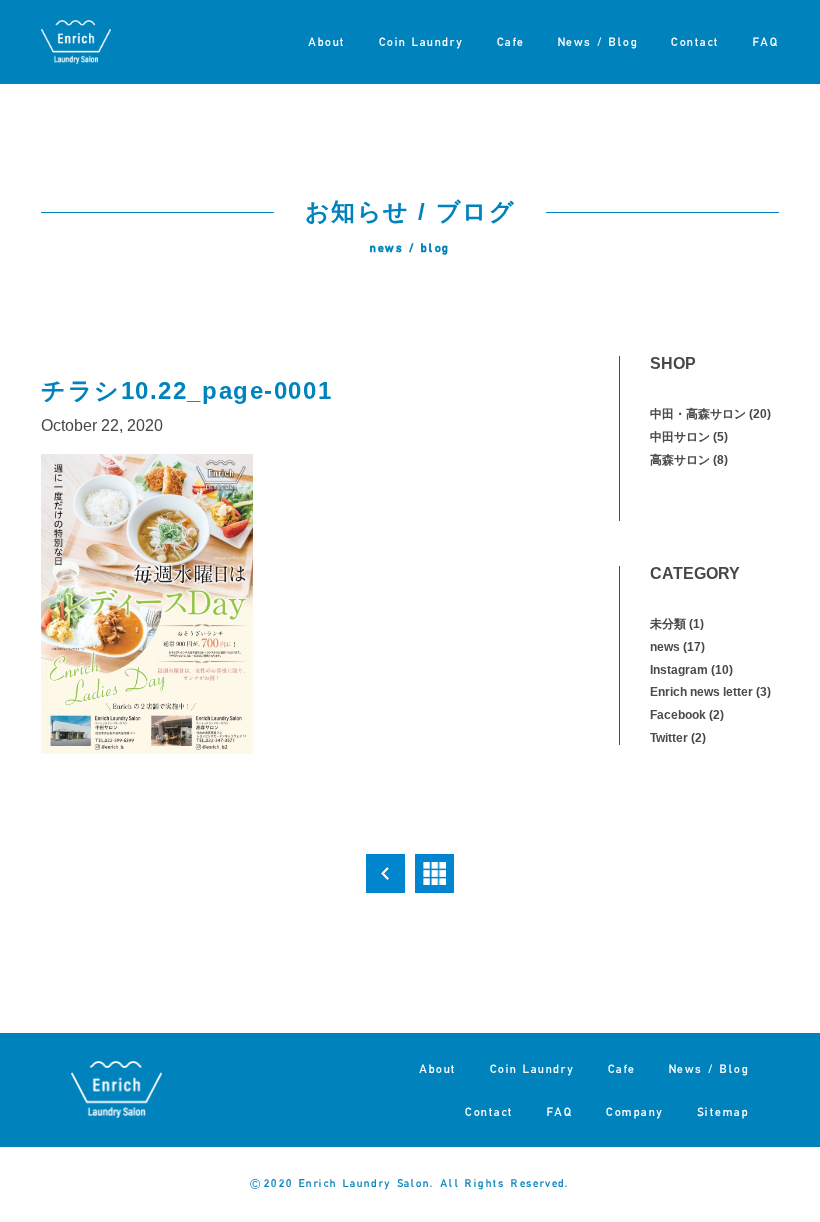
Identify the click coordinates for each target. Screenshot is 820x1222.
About (327, 41)
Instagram (679, 670)
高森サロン (680, 460)
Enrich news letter (701, 692)
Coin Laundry (421, 41)
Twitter (669, 738)
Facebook (678, 715)
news (665, 647)
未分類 (668, 624)
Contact (695, 41)
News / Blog (598, 41)
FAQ (766, 41)
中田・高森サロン (698, 414)
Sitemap (723, 1111)
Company (635, 1111)
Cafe (511, 41)
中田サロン (680, 437)
